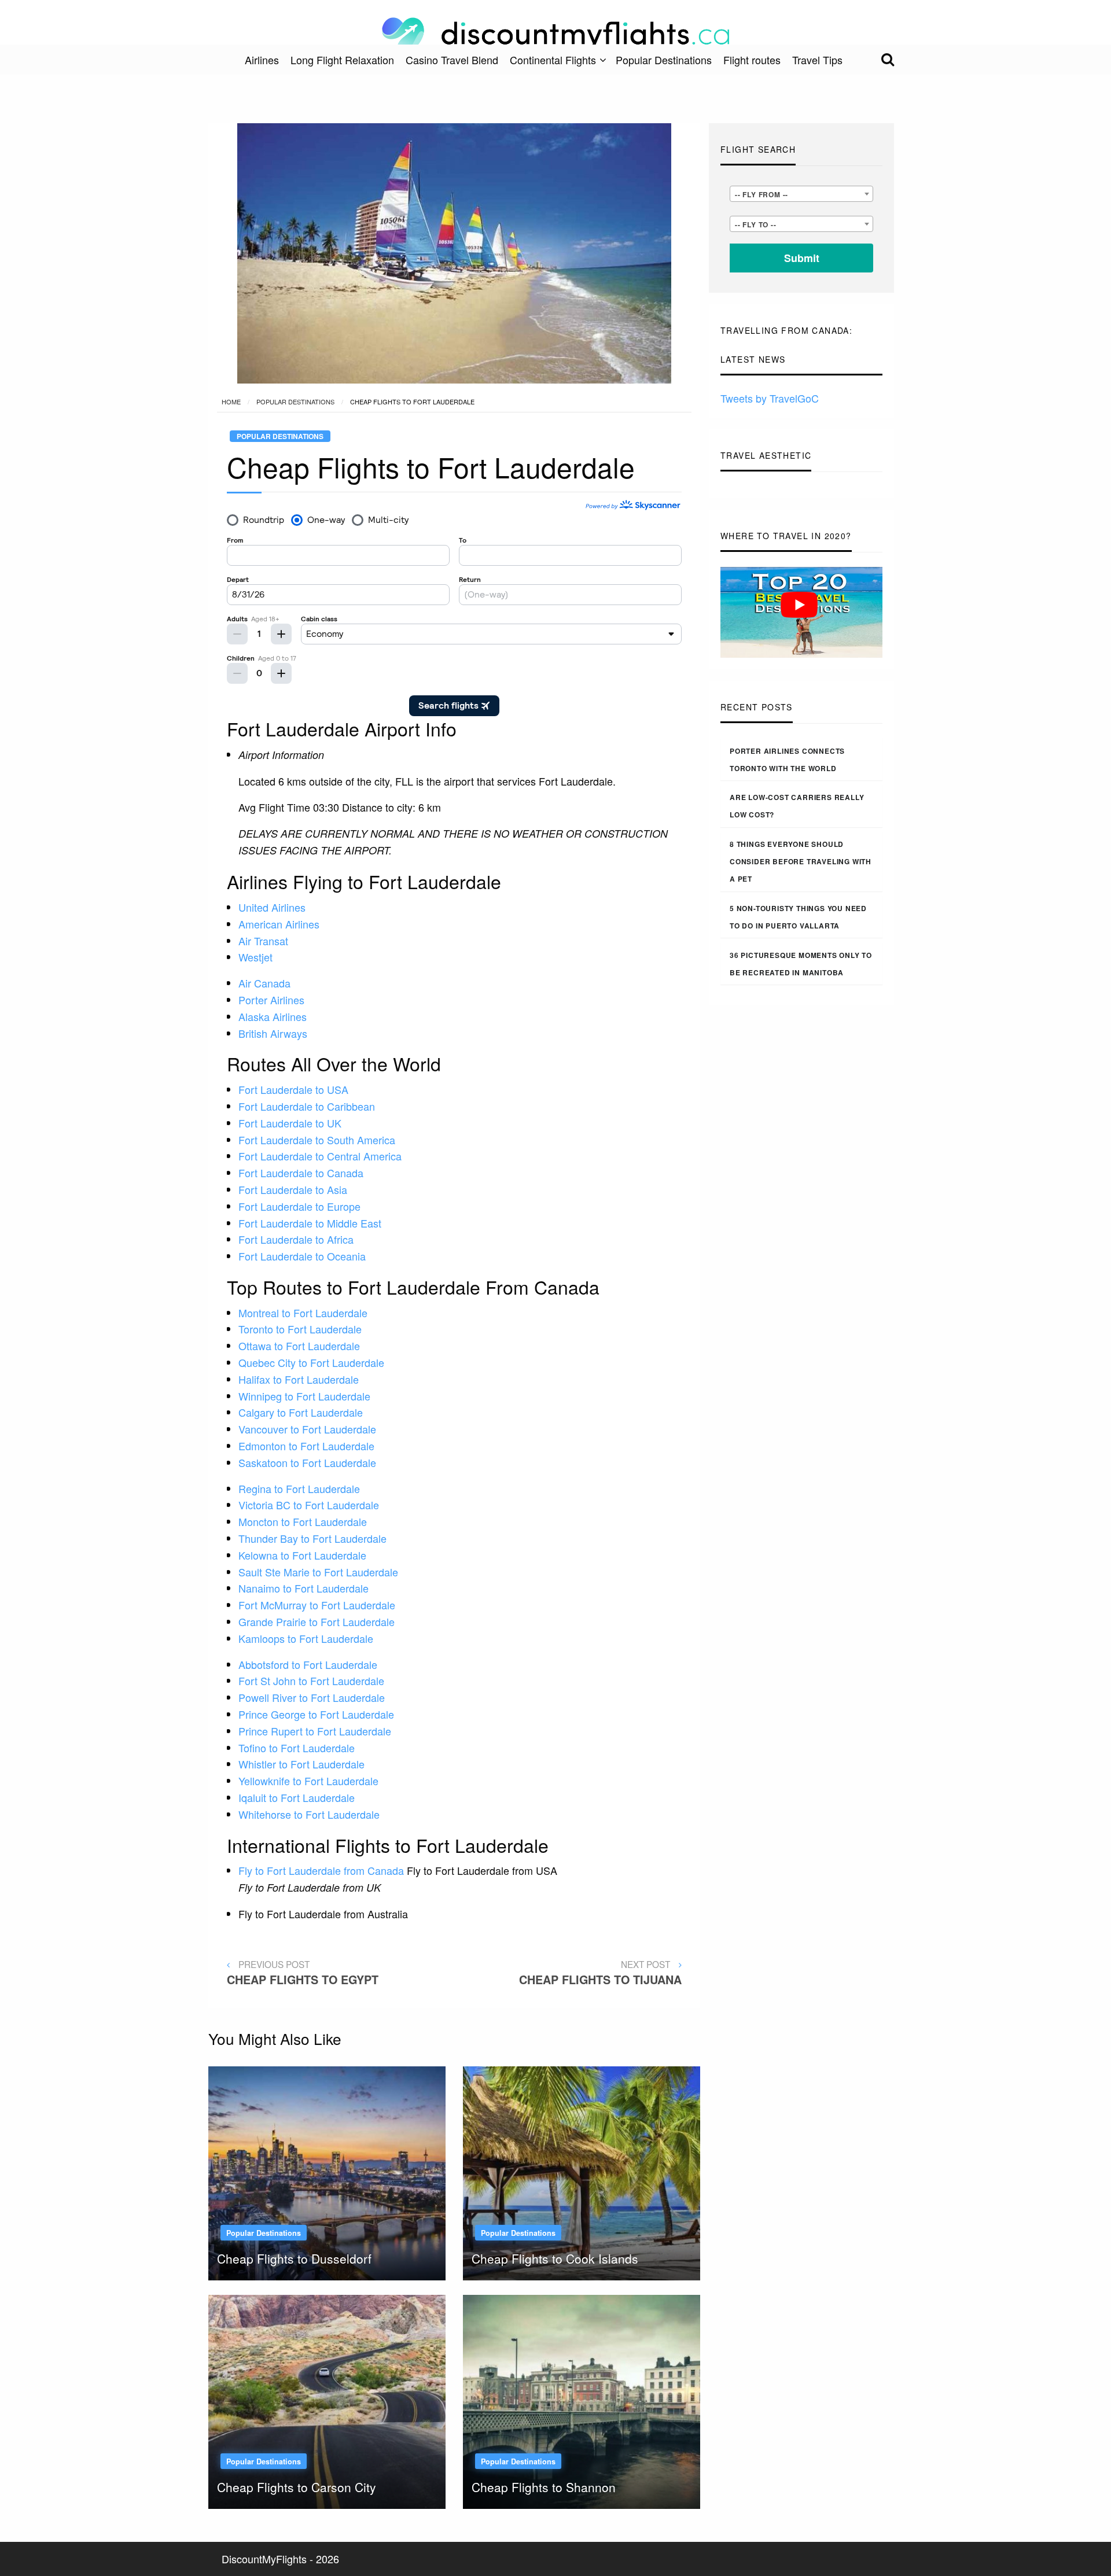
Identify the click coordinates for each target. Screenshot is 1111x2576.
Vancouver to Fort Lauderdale (307, 1429)
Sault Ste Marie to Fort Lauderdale (318, 1572)
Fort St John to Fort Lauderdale (311, 1681)
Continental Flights (553, 60)
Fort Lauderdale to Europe (299, 1206)
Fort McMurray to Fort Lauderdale (317, 1605)
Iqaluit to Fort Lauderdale (297, 1797)
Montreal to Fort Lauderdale (303, 1313)
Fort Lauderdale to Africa (296, 1239)
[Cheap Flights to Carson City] (327, 2400)
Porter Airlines (271, 1000)
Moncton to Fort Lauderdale (303, 1521)
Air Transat (263, 941)
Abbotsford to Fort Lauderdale (308, 1664)
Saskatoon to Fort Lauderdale (307, 1462)
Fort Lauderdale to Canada (301, 1173)
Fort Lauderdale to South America (317, 1140)
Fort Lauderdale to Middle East (310, 1223)
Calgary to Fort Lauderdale (301, 1412)
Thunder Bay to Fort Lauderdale (312, 1538)
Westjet (255, 957)
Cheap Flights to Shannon (544, 2487)
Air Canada (264, 983)
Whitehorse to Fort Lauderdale (309, 1814)
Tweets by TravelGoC (770, 398)
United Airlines (272, 907)
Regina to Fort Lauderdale (299, 1488)
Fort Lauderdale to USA (293, 1089)
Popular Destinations (664, 60)
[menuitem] (262, 60)
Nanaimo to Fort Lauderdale (303, 1588)
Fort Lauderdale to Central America (320, 1156)
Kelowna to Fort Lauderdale (302, 1555)
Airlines (262, 60)
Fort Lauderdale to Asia (293, 1189)
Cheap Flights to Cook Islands (555, 2258)
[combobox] (801, 194)
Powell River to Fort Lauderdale (312, 1697)
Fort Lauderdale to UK (290, 1123)
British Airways (273, 1033)
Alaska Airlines (273, 1016)
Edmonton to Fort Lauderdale (306, 1446)
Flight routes (752, 60)
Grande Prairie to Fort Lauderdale (317, 1621)
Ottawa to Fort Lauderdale (299, 1346)
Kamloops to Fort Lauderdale (306, 1638)
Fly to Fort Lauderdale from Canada (321, 1870)
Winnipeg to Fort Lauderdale (304, 1396)
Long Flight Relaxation (342, 60)
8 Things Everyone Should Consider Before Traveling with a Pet (801, 861)
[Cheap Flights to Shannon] (582, 2400)
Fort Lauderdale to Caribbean (307, 1106)
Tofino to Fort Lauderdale (297, 1748)
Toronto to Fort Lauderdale (300, 1329)
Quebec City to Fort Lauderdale (311, 1362)
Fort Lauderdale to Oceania (302, 1256)
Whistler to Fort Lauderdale (301, 1764)
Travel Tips (817, 60)
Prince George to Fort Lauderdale (316, 1714)
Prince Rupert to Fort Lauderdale (315, 1731)
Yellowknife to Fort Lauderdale (308, 1781)
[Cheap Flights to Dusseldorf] (327, 2172)
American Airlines (279, 924)
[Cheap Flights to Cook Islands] (582, 2172)
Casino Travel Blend (452, 60)
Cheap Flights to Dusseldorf (294, 2258)
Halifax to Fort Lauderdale (299, 1379)
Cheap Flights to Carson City (297, 2487)
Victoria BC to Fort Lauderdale (309, 1505)
